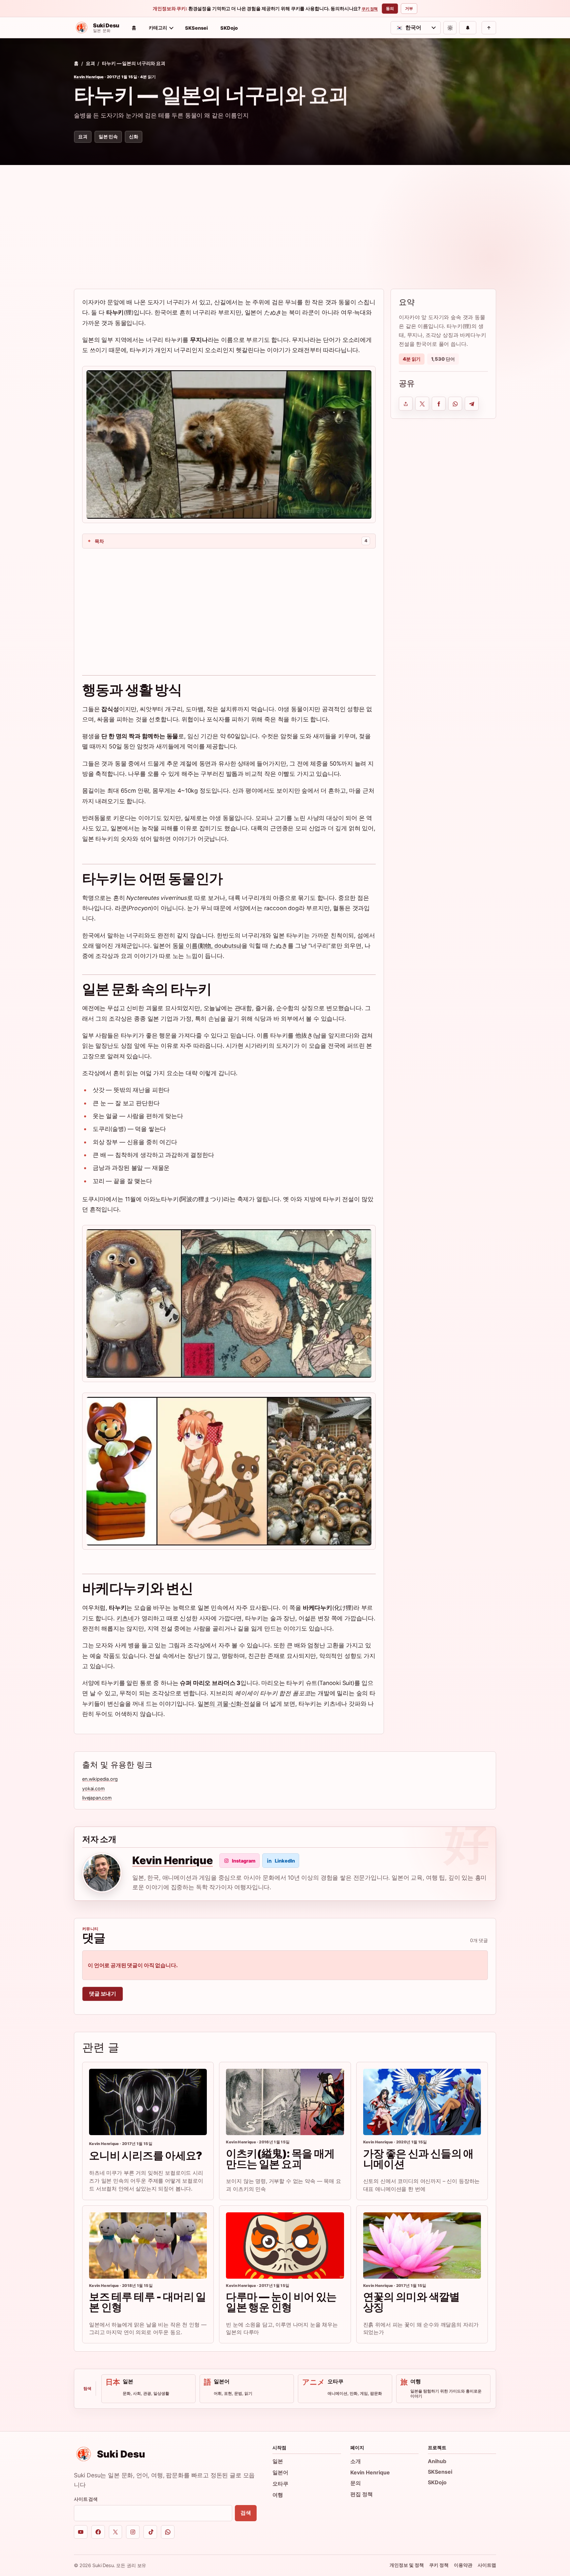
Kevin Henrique (89, 77)
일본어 (280, 2472)
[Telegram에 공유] (472, 404)
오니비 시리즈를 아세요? (146, 2155)
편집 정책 (362, 2494)
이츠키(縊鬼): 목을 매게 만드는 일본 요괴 (280, 2159)
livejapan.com (97, 1798)
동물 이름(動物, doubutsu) (207, 946)
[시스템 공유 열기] (406, 404)
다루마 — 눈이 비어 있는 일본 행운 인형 (281, 2302)
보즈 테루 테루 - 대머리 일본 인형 (148, 2302)
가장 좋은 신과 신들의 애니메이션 (418, 2159)
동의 (390, 8)
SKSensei (196, 28)
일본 (278, 2461)
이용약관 (463, 2565)
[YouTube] (81, 2532)
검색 (246, 2513)
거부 (409, 8)
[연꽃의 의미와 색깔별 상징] (422, 2246)
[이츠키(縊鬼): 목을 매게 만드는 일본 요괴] (285, 2102)
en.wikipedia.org (100, 1779)
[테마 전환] (450, 28)
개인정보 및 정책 (407, 2565)
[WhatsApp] (168, 2532)
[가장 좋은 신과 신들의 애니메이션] (422, 2102)
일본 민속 (108, 136)
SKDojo (229, 28)
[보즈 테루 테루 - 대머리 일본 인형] (148, 2246)
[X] (116, 2532)
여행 (278, 2495)
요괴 (90, 63)
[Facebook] (98, 2532)
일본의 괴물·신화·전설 (226, 1704)
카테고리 (158, 28)
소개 (356, 2461)
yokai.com (94, 1788)
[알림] (468, 28)
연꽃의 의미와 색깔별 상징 (412, 2302)
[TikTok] (150, 2532)
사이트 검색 (86, 2499)
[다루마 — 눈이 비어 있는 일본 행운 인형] (285, 2246)
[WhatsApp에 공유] (455, 404)
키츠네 (125, 1618)
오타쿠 (280, 2484)
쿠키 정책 (370, 9)
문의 (356, 2483)
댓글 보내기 (103, 1994)
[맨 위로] (489, 28)
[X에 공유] (422, 404)
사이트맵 (487, 2565)
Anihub (437, 2461)
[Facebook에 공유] (439, 404)
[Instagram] (133, 2532)
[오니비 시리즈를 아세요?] (148, 2102)
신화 (134, 136)
